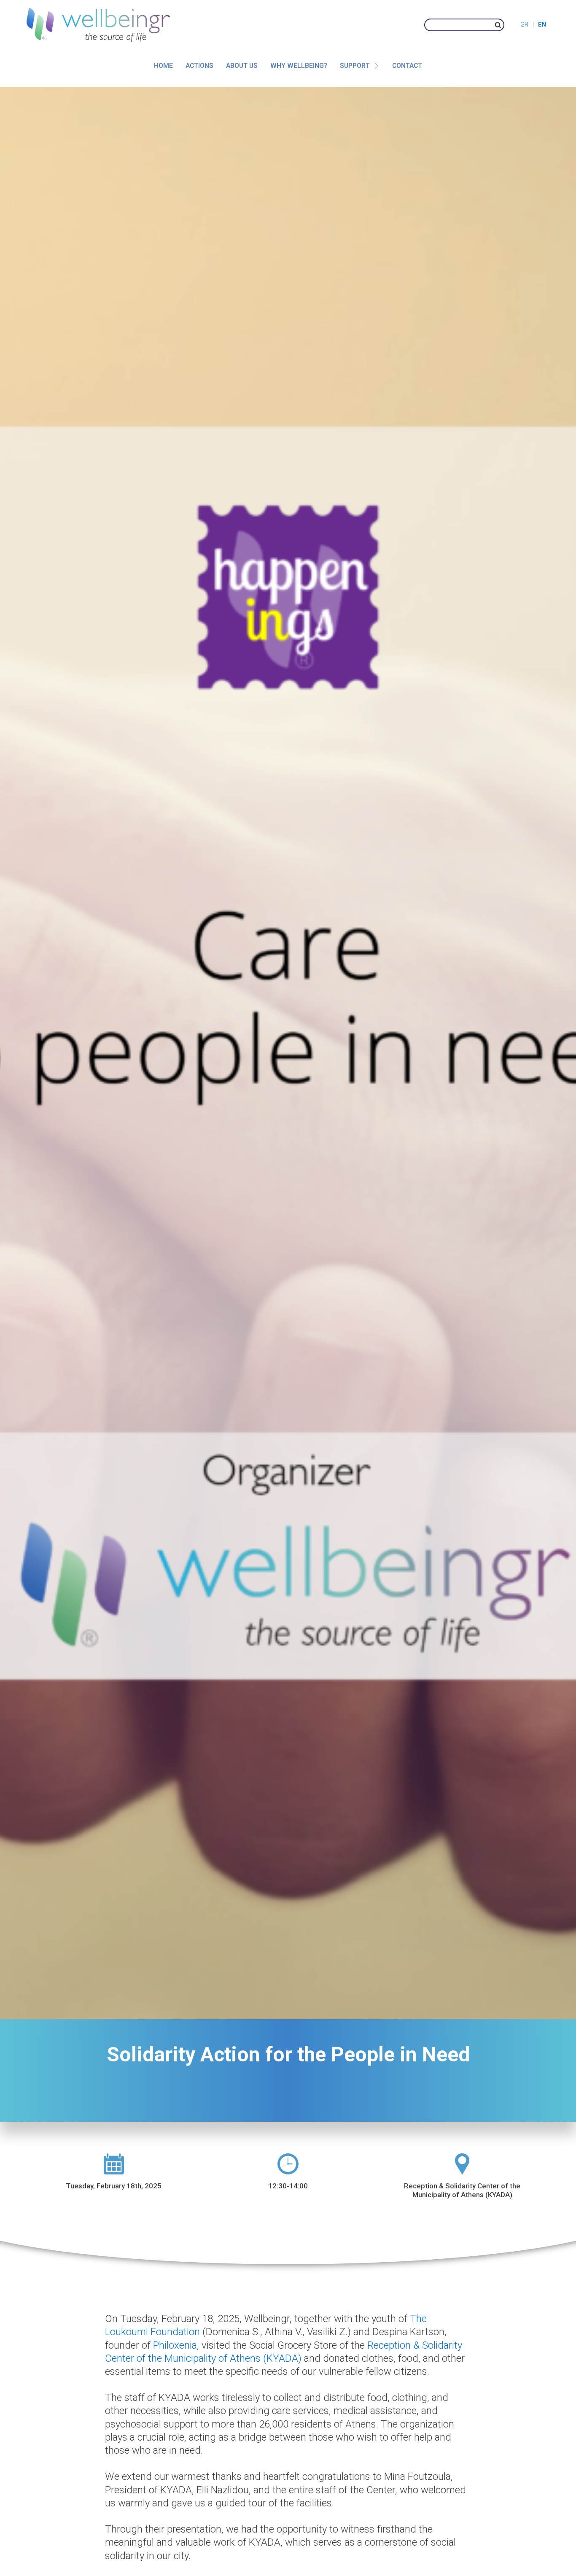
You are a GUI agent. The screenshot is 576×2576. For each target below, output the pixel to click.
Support (355, 66)
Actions (199, 66)
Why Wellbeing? (299, 66)
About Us (242, 66)
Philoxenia (175, 2345)
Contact (407, 66)
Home (163, 66)
